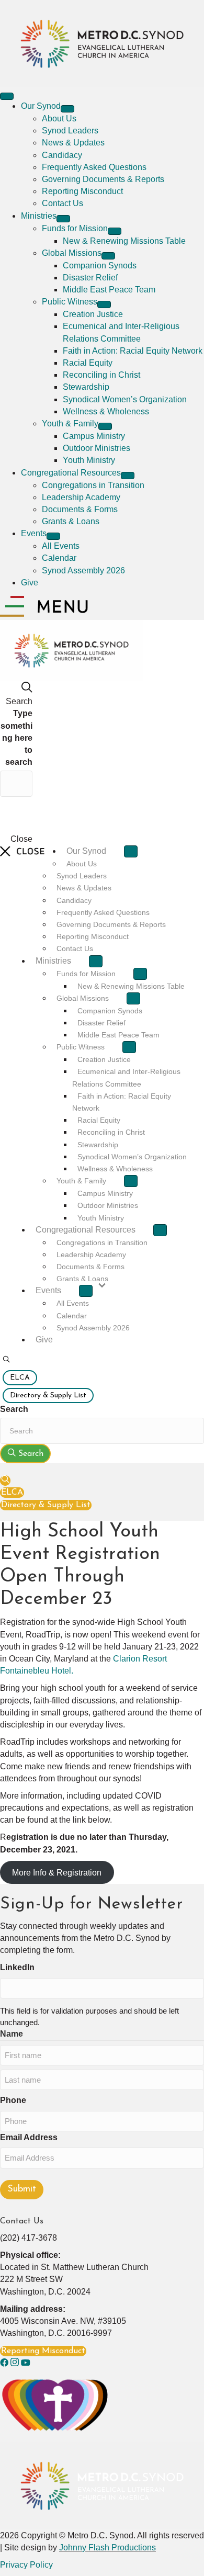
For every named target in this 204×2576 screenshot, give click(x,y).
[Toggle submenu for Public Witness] (104, 304)
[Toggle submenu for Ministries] (63, 219)
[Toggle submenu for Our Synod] (67, 109)
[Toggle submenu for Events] (53, 536)
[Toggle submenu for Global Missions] (108, 256)
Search (14, 1409)
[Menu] (7, 96)
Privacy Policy (26, 2565)
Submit (22, 2189)
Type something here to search (16, 738)
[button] (6, 1360)
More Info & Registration (57, 1873)
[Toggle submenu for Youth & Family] (105, 426)
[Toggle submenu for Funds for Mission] (115, 231)
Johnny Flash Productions (107, 2547)
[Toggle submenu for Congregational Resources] (128, 476)
